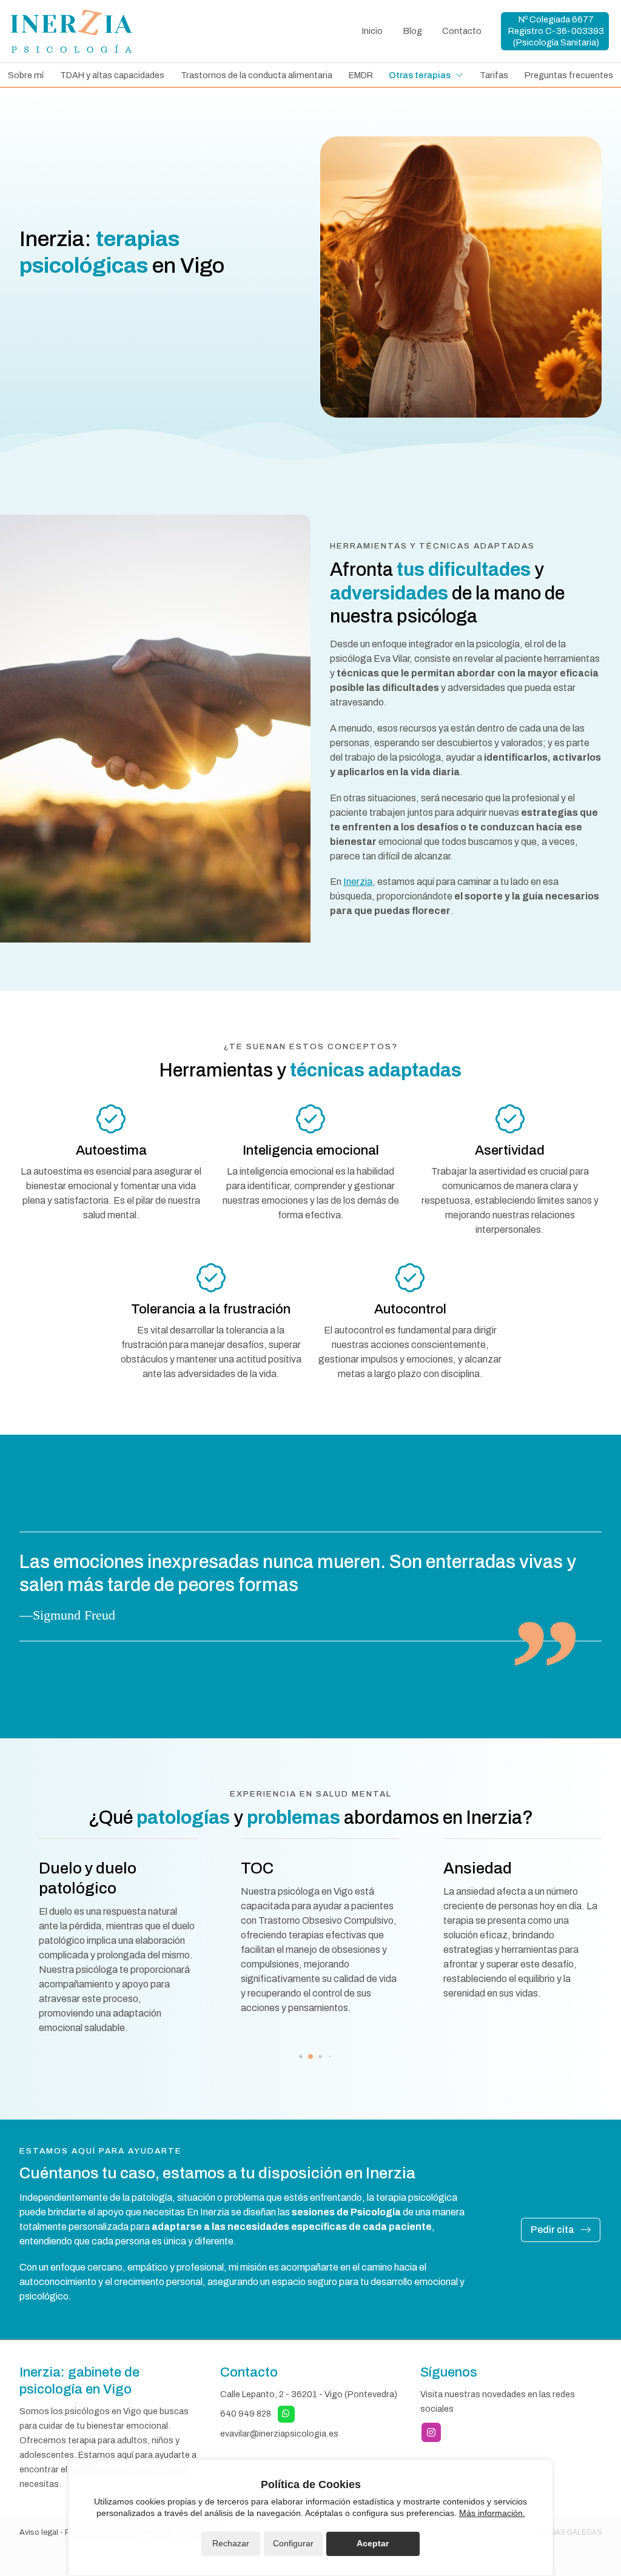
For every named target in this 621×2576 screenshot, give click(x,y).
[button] (291, 2057)
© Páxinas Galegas (564, 2532)
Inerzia (358, 882)
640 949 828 (246, 2413)
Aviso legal (39, 2532)
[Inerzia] (72, 31)
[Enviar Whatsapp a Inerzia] (286, 2414)
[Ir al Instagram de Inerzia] (431, 2432)
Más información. (492, 2513)
